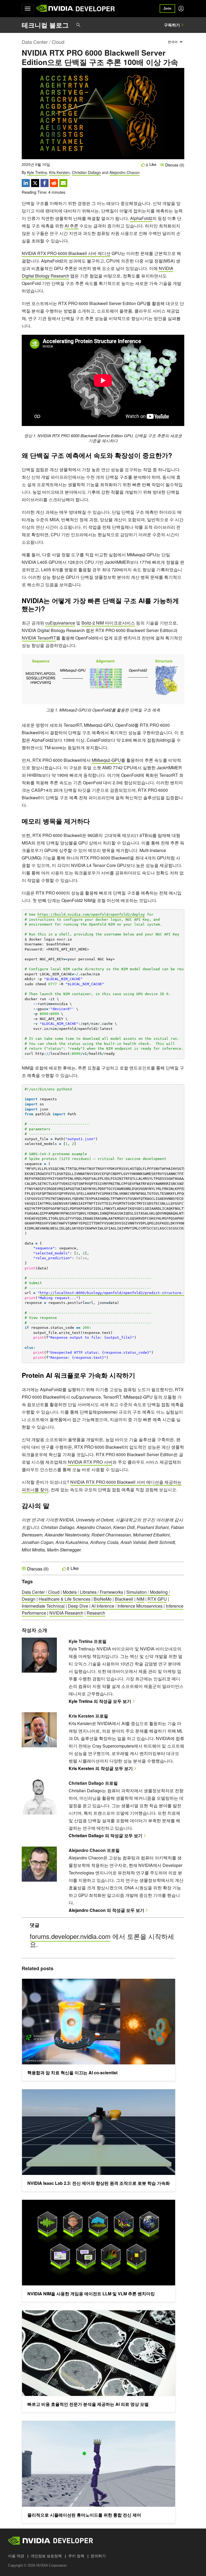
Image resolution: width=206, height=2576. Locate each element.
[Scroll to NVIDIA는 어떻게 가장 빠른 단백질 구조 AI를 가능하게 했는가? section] (48, 610)
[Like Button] (143, 165)
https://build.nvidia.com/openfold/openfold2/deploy (91, 914)
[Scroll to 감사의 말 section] (52, 1507)
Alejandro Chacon (125, 172)
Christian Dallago (86, 172)
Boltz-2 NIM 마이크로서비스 (108, 623)
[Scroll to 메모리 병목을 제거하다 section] (93, 823)
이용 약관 (16, 2556)
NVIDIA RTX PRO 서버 (90, 1462)
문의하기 (98, 2556)
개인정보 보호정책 (46, 2556)
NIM (140, 1599)
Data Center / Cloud (43, 42)
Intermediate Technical (43, 1606)
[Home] (55, 9)
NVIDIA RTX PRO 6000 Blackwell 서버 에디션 (66, 253)
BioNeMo (103, 1599)
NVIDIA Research (66, 1613)
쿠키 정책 (76, 2556)
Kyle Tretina (37, 172)
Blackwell (124, 1599)
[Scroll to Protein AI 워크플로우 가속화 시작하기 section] (138, 1377)
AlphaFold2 (141, 218)
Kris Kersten (59, 172)
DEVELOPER (95, 9)
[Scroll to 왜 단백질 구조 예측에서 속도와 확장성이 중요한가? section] (175, 457)
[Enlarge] (177, 661)
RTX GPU (157, 1599)
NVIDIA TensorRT (39, 638)
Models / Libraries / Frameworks (93, 1592)
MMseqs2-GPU (106, 760)
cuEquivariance (60, 623)
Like (153, 164)
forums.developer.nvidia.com (70, 1936)
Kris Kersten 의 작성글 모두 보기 (101, 1768)
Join (167, 8)
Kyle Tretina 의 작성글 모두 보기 (100, 1701)
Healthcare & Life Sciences (65, 1599)
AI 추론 (71, 226)
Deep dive (78, 1606)
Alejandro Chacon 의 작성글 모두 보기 (106, 1910)
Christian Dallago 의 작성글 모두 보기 (106, 1835)
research (96, 1613)
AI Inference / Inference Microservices (127, 1606)
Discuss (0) (174, 165)
